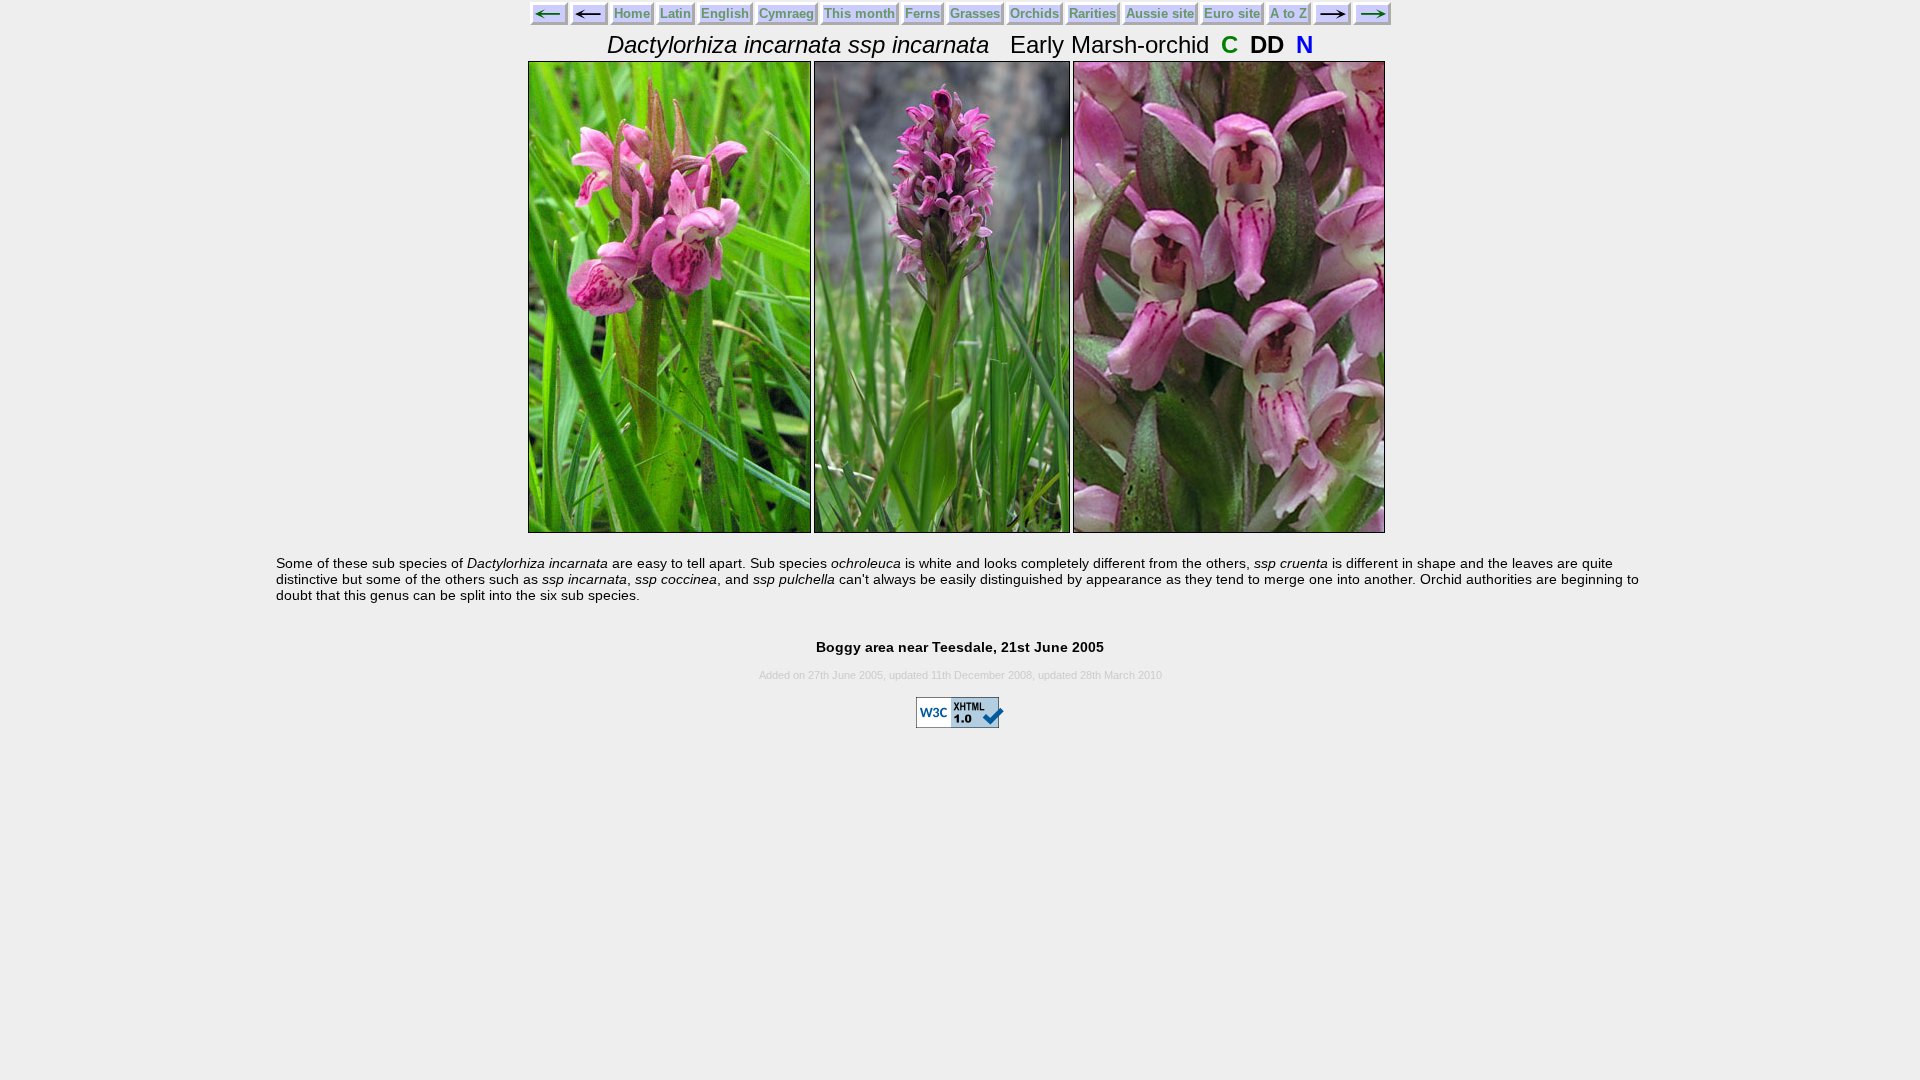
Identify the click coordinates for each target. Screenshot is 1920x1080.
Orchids (1034, 13)
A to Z (1288, 13)
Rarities (1092, 13)
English (725, 13)
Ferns (922, 13)
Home (632, 13)
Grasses (975, 13)
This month (859, 13)
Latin (675, 13)
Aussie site (1160, 13)
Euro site (1232, 13)
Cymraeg (786, 13)
